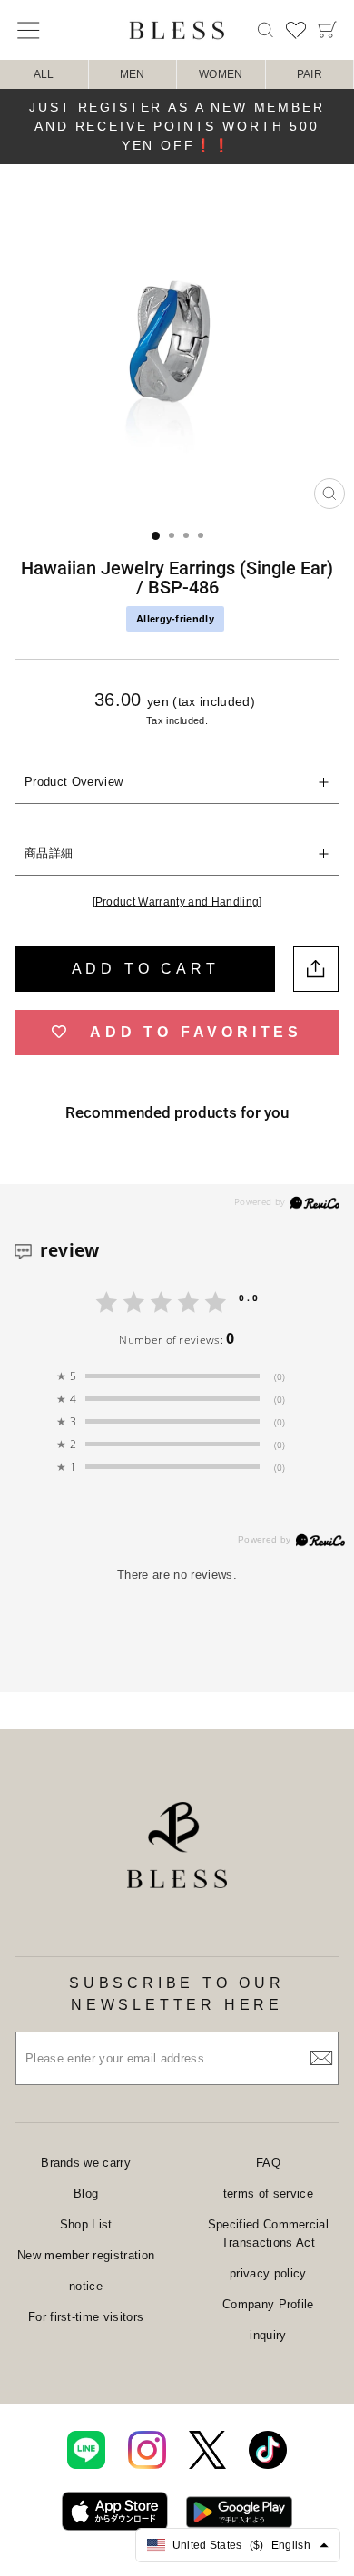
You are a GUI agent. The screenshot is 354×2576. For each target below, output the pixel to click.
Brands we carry (86, 2163)
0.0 (250, 1298)
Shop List (86, 2224)
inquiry (268, 2335)
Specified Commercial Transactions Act (268, 2233)
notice (86, 2286)
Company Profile (268, 2304)
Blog (86, 2194)
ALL (44, 74)
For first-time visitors (86, 2317)
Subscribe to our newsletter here (177, 1994)
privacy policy (268, 2273)
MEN (133, 74)
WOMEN (221, 74)
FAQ (268, 2163)
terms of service (268, 2194)
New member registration (86, 2255)
